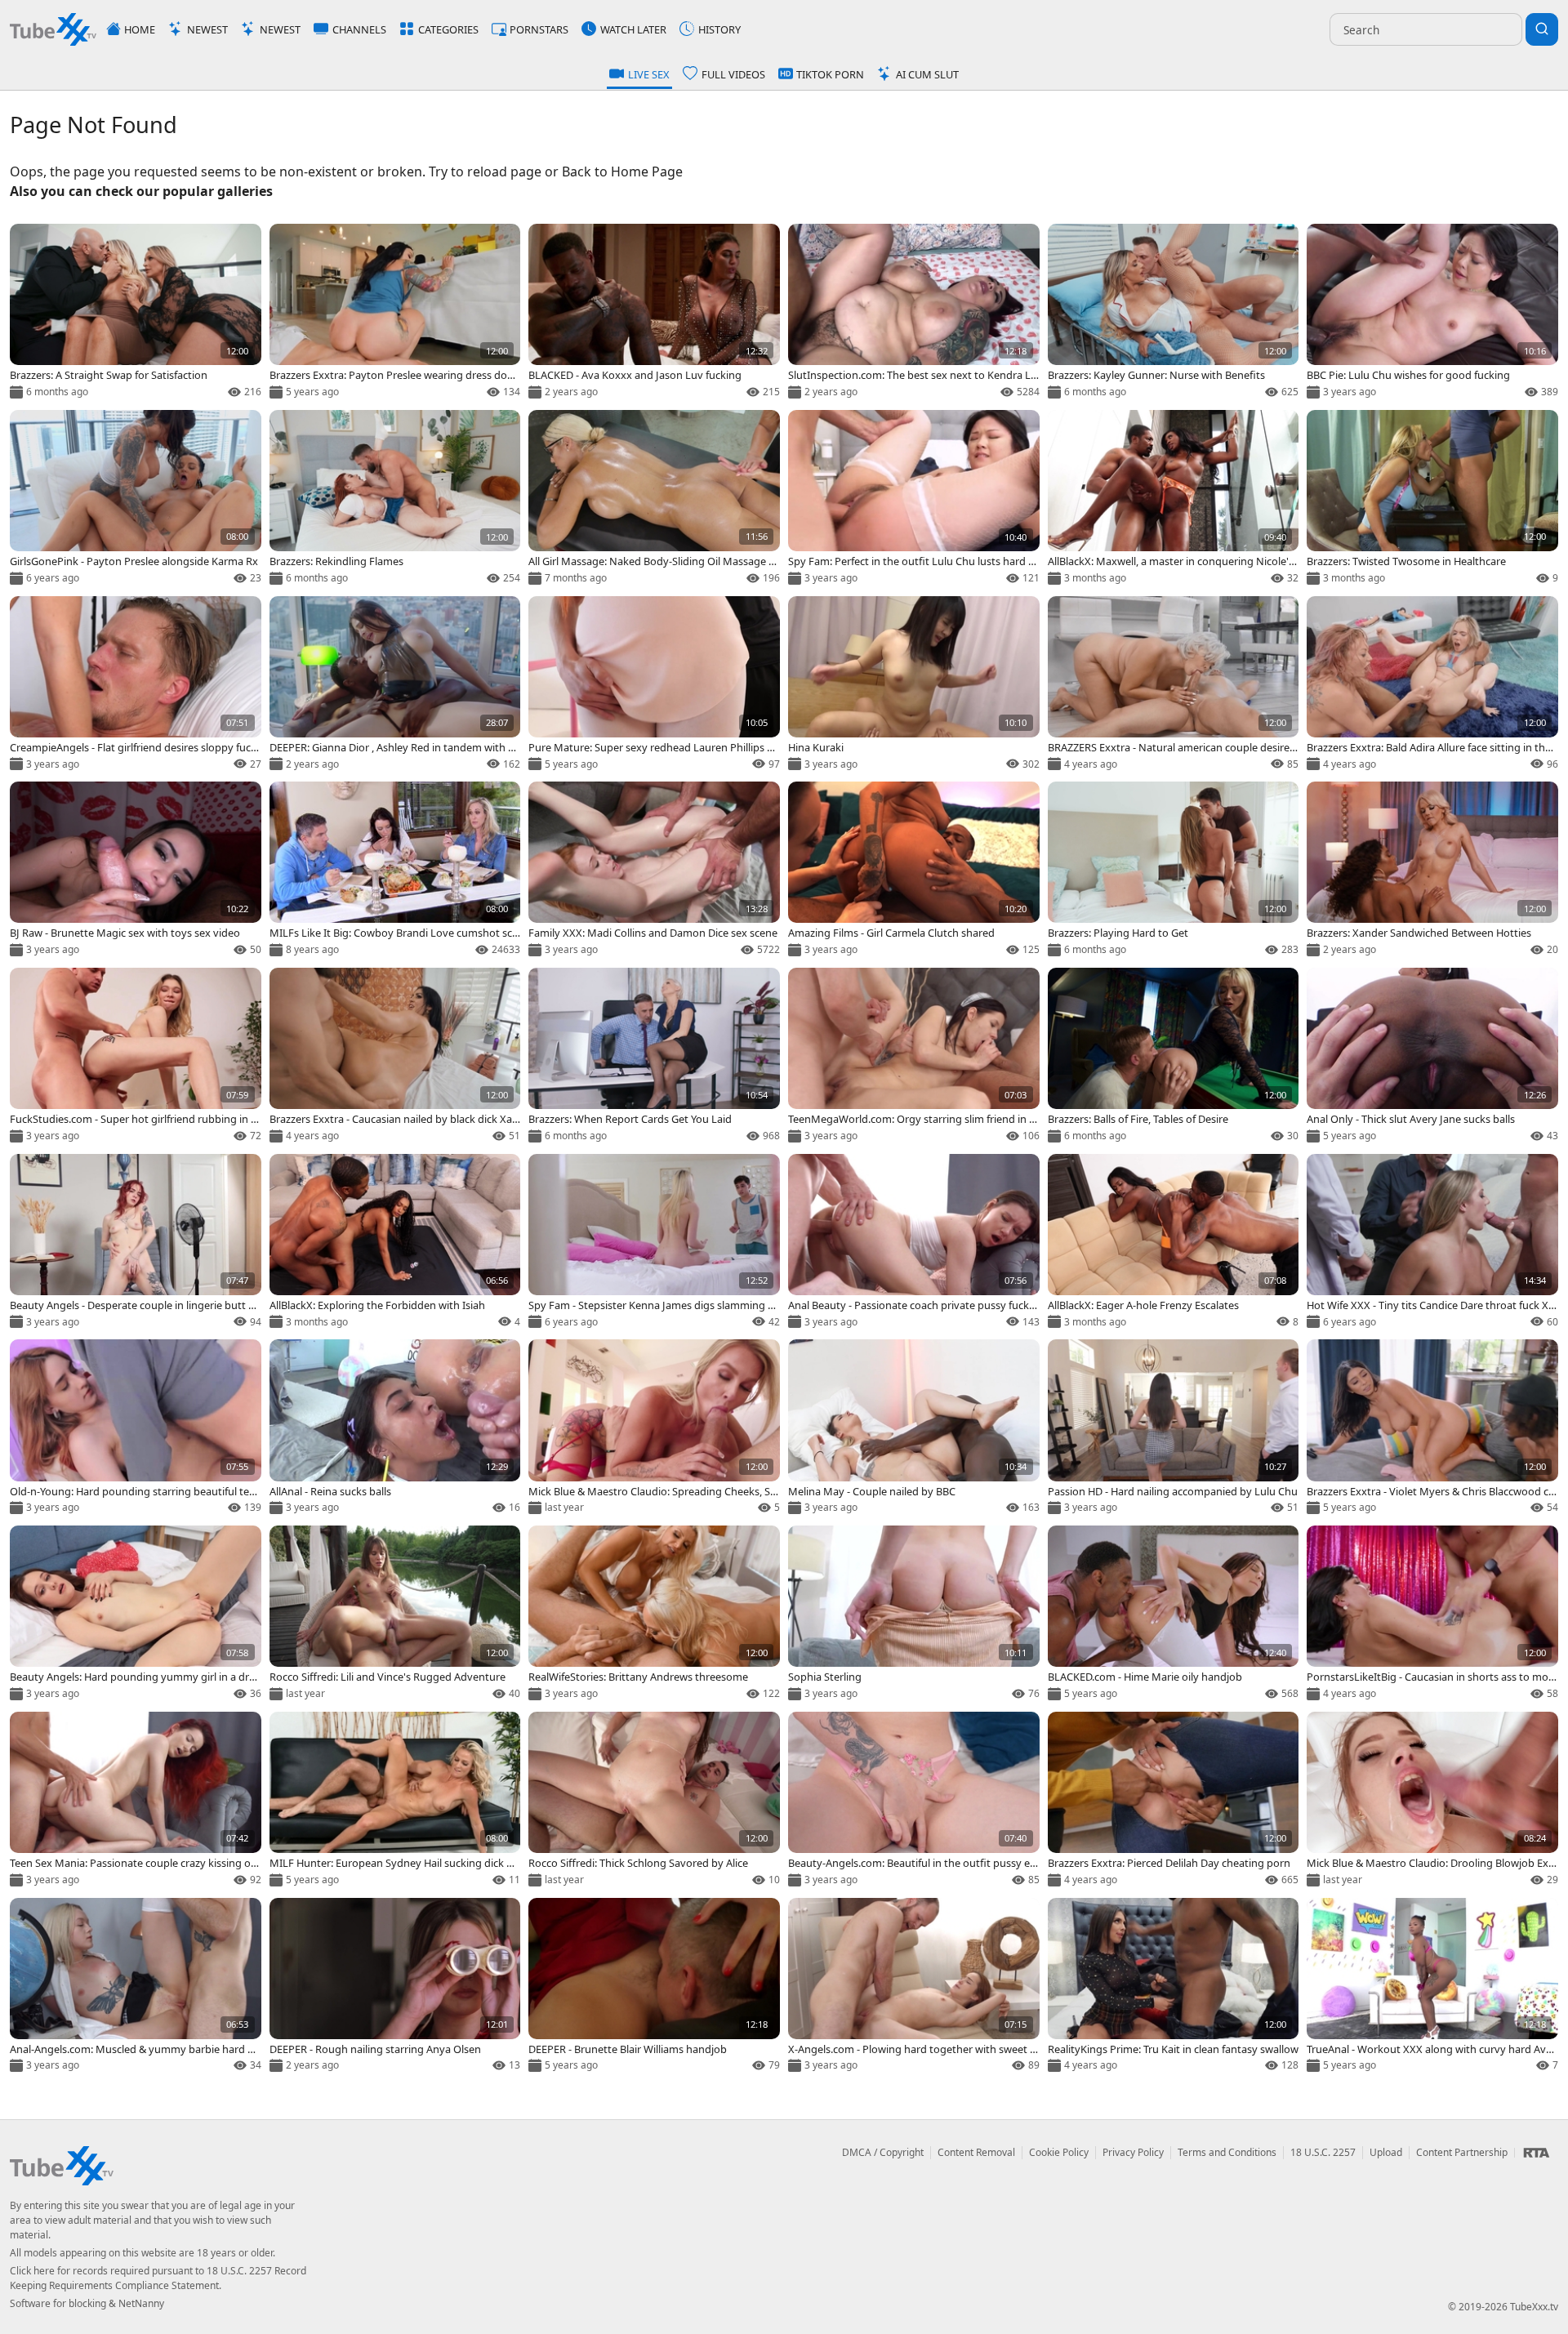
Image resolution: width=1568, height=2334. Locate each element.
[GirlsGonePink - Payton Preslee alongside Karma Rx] (136, 499)
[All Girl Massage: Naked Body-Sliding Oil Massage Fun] (654, 499)
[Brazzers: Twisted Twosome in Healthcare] (1432, 499)
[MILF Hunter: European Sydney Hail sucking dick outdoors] (395, 1801)
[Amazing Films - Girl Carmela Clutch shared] (914, 871)
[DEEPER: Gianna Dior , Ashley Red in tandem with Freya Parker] (395, 685)
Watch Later (633, 29)
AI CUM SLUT (927, 74)
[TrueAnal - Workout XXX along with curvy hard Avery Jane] (1432, 1987)
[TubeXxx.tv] (53, 29)
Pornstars (539, 29)
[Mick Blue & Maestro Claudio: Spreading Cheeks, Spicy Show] (654, 1428)
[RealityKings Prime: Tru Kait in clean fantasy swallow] (1174, 1987)
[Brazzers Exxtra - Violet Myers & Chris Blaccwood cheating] (1432, 1428)
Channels (359, 29)
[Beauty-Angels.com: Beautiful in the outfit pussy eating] (914, 1801)
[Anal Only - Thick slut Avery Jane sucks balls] (1432, 1057)
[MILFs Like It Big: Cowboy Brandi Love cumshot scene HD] (395, 871)
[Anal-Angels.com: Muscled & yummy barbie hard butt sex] (136, 1987)
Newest (207, 29)
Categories (448, 29)
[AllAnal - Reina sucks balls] (395, 1428)
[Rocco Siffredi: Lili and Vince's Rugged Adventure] (395, 1615)
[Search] (1542, 29)
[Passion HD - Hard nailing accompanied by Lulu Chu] (1174, 1428)
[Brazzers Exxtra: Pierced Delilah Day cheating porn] (1174, 1801)
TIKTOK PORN (830, 74)
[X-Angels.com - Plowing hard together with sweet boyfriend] (914, 1987)
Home (140, 29)
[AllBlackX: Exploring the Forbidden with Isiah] (395, 1243)
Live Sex (649, 74)
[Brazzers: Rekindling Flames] (395, 499)
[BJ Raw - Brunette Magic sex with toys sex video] (136, 871)
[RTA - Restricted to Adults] (1536, 2153)
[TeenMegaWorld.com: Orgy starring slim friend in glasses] (914, 1057)
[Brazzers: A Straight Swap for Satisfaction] (136, 313)
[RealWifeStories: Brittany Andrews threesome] (654, 1615)
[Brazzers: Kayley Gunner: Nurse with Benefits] (1174, 313)
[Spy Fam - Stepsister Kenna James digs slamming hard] (654, 1243)
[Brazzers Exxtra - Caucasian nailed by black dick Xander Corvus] (395, 1057)
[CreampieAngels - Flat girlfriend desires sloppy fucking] (136, 685)
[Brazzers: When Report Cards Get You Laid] (654, 1057)
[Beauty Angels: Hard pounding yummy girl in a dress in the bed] (136, 1615)
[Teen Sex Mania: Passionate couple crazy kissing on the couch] (136, 1801)
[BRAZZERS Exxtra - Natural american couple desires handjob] (1174, 685)
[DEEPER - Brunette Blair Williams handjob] (654, 1987)
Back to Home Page (622, 171)
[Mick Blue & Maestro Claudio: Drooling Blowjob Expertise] (1432, 1801)
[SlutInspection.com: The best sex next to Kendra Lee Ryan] (914, 313)
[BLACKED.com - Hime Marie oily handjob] (1174, 1615)
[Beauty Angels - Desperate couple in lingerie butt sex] (136, 1243)
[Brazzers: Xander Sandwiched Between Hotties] (1432, 871)
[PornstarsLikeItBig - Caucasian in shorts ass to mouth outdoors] (1432, 1615)
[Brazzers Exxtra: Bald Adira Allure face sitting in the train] (1432, 685)
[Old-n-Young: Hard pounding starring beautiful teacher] (136, 1428)
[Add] (29, 243)
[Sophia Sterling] (914, 1615)
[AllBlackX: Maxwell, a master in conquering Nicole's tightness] (1174, 499)
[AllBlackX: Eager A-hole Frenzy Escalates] (1174, 1243)
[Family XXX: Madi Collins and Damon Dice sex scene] (654, 871)
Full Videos (733, 74)
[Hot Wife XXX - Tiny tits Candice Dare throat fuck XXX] (1432, 1243)
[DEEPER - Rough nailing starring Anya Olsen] (395, 1987)
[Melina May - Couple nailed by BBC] (914, 1428)
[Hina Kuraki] (914, 685)
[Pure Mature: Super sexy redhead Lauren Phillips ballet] (654, 685)
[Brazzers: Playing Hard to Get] (1174, 871)
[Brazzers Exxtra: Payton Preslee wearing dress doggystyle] (395, 313)
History (719, 29)
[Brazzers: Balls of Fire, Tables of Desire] (1174, 1057)
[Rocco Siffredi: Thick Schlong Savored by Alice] (654, 1801)
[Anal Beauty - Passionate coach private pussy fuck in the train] (914, 1243)
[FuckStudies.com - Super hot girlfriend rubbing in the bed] (136, 1057)
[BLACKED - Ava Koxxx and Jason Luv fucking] (654, 313)
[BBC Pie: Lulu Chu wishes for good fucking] (1432, 313)
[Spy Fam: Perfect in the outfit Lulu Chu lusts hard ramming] (914, 499)
